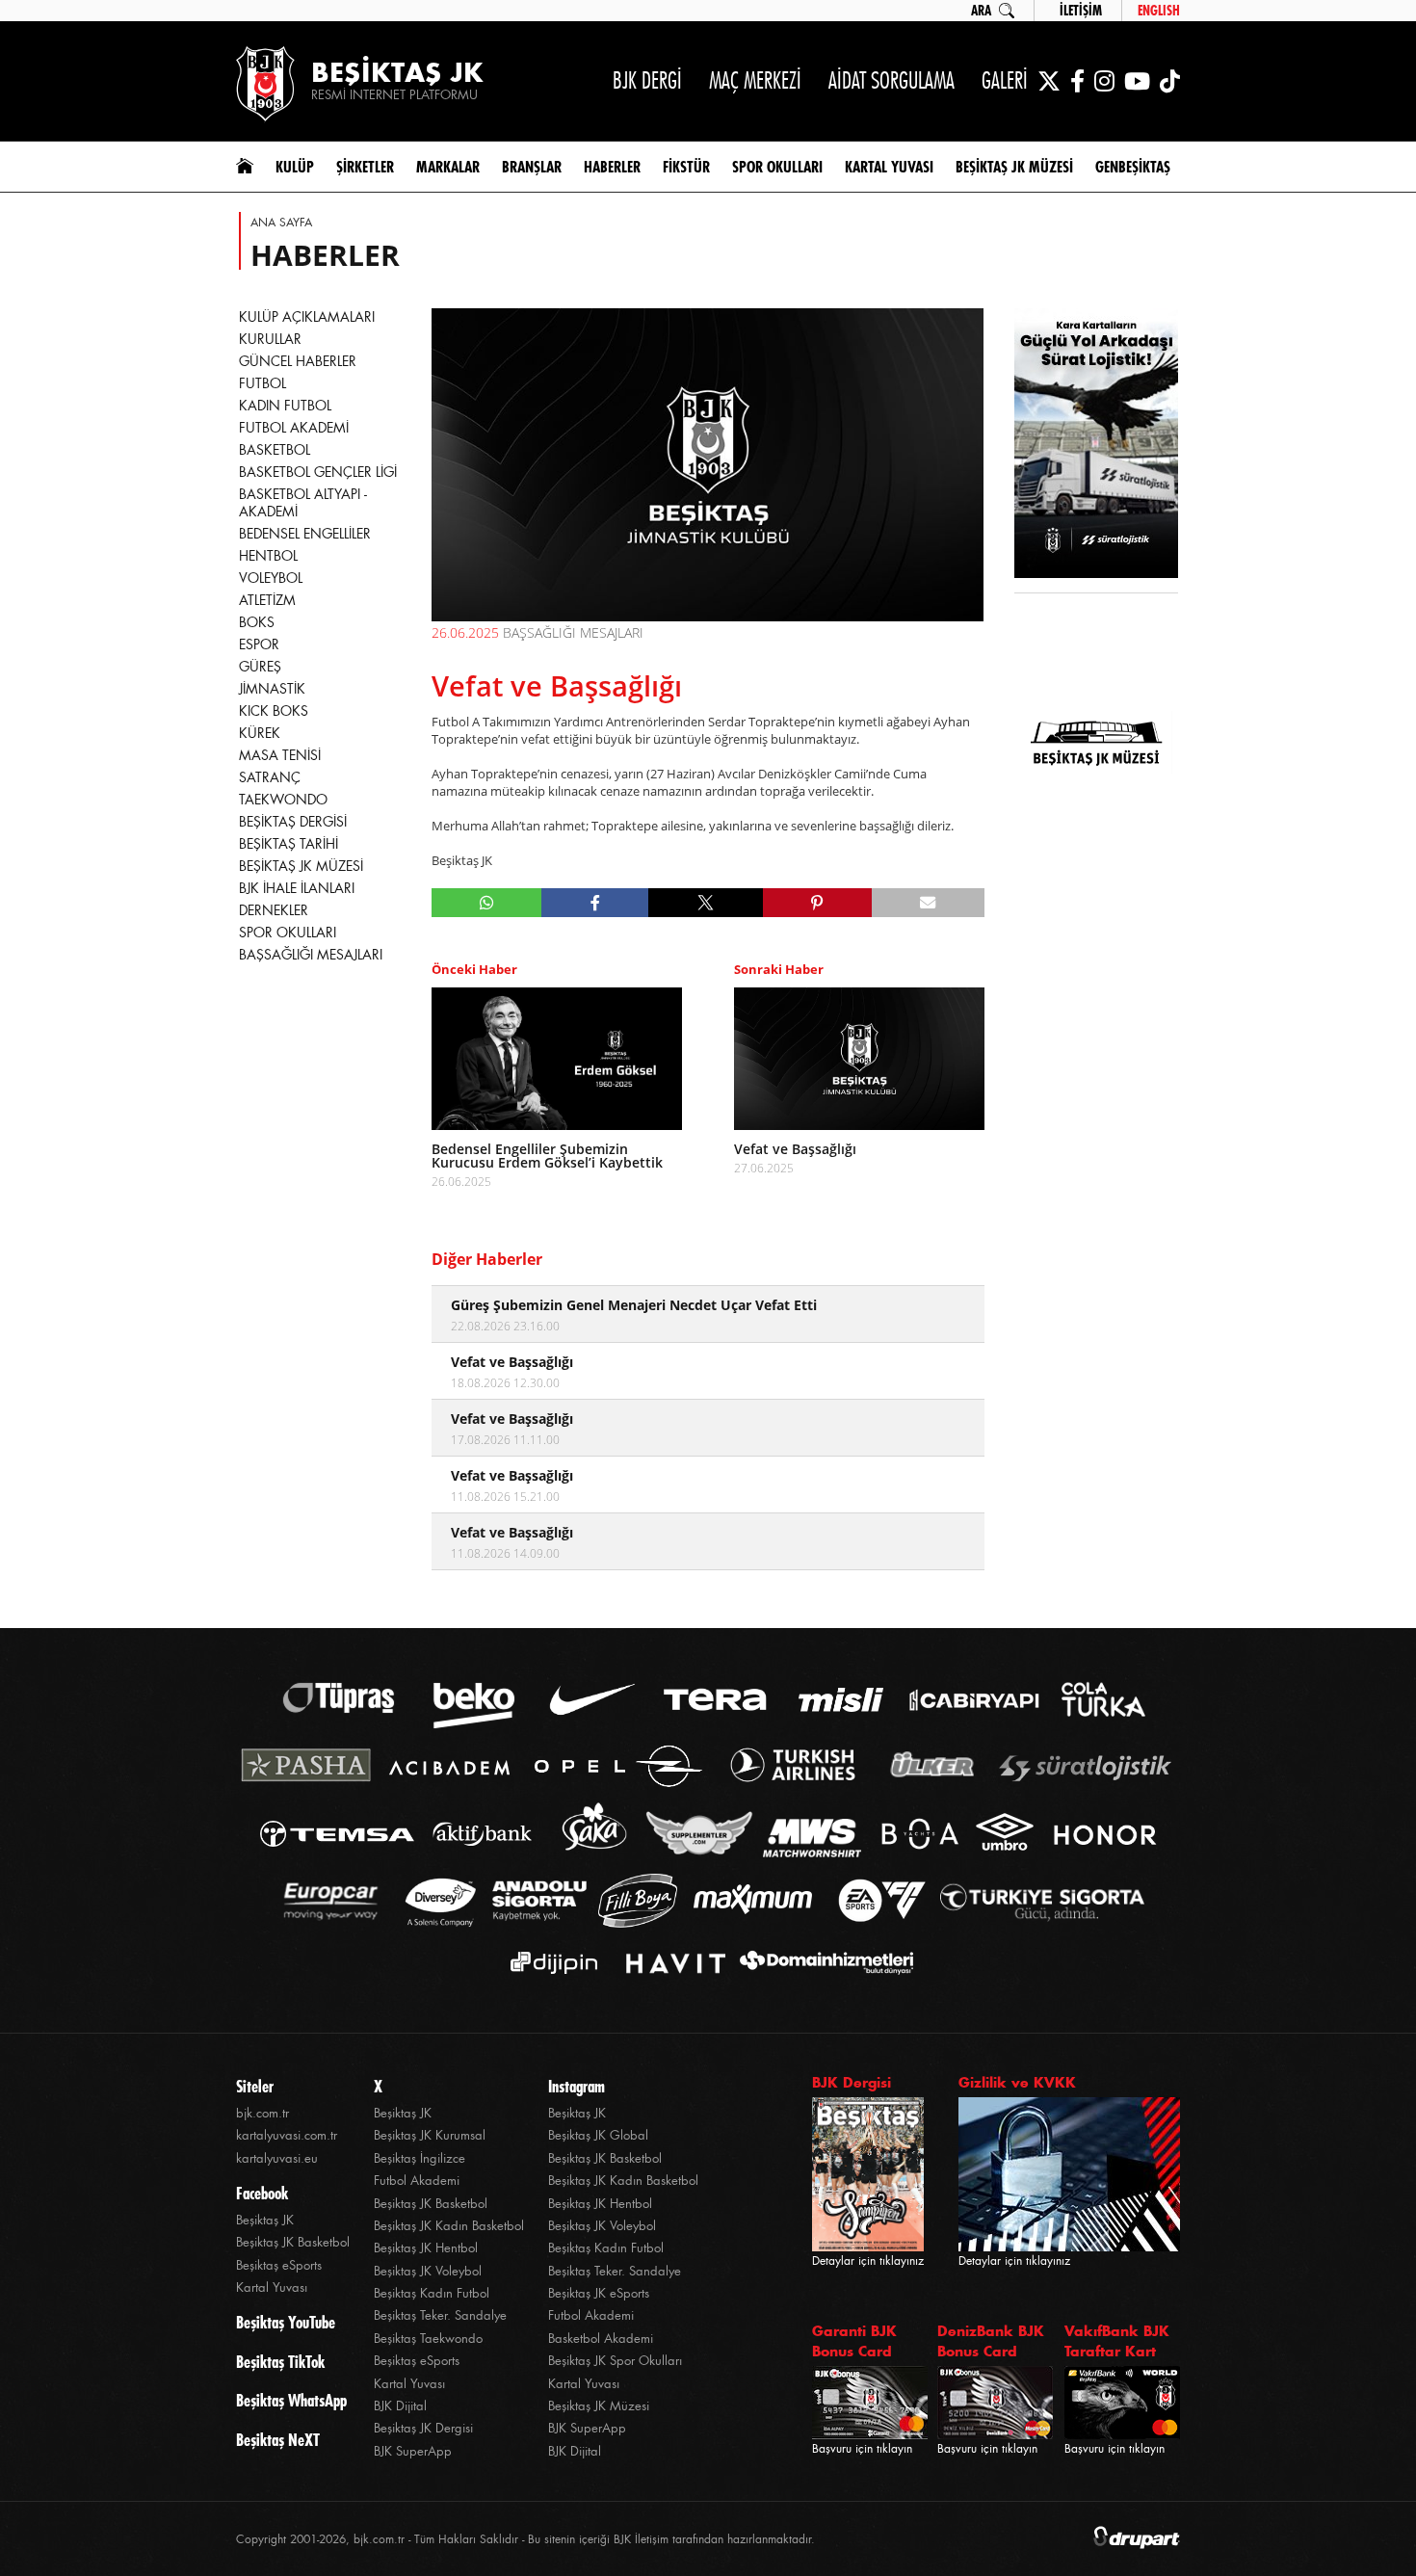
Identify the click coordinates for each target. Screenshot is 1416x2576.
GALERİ (1005, 80)
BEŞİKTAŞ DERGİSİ (293, 822)
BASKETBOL (275, 450)
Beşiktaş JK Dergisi (423, 2428)
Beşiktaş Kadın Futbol (432, 2293)
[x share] (705, 903)
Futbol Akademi (417, 2181)
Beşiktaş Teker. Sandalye (440, 2315)
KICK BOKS (274, 711)
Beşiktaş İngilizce (420, 2158)
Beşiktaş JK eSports (599, 2293)
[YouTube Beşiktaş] (1137, 81)
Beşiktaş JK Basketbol (293, 2242)
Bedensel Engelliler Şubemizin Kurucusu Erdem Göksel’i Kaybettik (547, 1156)
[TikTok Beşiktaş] (1170, 81)
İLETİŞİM (1081, 11)
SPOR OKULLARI (288, 933)
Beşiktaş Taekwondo (428, 2339)
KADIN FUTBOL (285, 406)
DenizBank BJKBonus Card (991, 2341)
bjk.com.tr (262, 2113)
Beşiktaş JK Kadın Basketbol (449, 2226)
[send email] (928, 903)
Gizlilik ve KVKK (1017, 2082)
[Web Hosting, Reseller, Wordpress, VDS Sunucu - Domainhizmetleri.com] (821, 1963)
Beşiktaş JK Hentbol (426, 2248)
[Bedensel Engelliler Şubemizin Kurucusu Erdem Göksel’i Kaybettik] (557, 1059)
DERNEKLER (274, 910)
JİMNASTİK (272, 689)
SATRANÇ (270, 777)
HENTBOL (268, 556)
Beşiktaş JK (265, 2220)
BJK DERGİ (647, 80)
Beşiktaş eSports (279, 2265)
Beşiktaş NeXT (278, 2440)
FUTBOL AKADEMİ (294, 428)
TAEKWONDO (283, 800)
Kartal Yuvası (272, 2287)
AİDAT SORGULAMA (892, 80)
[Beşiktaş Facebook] (1077, 81)
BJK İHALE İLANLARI (297, 888)
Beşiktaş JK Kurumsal (430, 2135)
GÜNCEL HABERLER (298, 361)
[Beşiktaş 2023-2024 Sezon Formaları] (1096, 872)
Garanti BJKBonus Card (854, 2341)
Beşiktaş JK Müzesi (599, 2406)
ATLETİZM (267, 600)
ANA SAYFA (281, 223)
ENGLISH (1159, 11)
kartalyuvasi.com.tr (287, 2135)
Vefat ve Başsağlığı (795, 1149)
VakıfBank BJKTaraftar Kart (1117, 2341)
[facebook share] (595, 903)
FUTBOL (262, 383)
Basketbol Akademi (601, 2339)
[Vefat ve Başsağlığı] (859, 1059)
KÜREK (260, 733)
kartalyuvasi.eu (277, 2158)
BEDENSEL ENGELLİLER (305, 534)
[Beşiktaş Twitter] (1049, 81)
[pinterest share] (817, 903)
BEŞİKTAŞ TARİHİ (288, 844)
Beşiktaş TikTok (280, 2362)
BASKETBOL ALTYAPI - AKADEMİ (303, 503)
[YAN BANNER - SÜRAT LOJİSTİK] (1096, 445)
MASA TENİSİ (280, 755)
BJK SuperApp (413, 2451)
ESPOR (259, 644)
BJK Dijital (400, 2406)
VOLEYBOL (271, 578)
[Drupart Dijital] (1137, 2539)
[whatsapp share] (487, 903)
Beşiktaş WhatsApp (291, 2401)
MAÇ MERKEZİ (755, 80)
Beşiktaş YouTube (286, 2323)
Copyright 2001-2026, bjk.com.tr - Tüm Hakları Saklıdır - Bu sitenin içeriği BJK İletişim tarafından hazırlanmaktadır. (525, 2539)
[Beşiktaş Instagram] (1104, 81)
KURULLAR (270, 339)
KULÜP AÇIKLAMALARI (307, 317)
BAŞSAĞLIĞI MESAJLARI (311, 955)
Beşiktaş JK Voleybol (428, 2271)
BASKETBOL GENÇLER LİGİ (318, 472)
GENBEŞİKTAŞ (1133, 167)
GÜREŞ (260, 667)
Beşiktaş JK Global (598, 2135)
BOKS (257, 622)
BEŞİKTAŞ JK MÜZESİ (301, 866)
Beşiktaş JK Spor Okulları (615, 2361)
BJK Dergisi (852, 2082)
